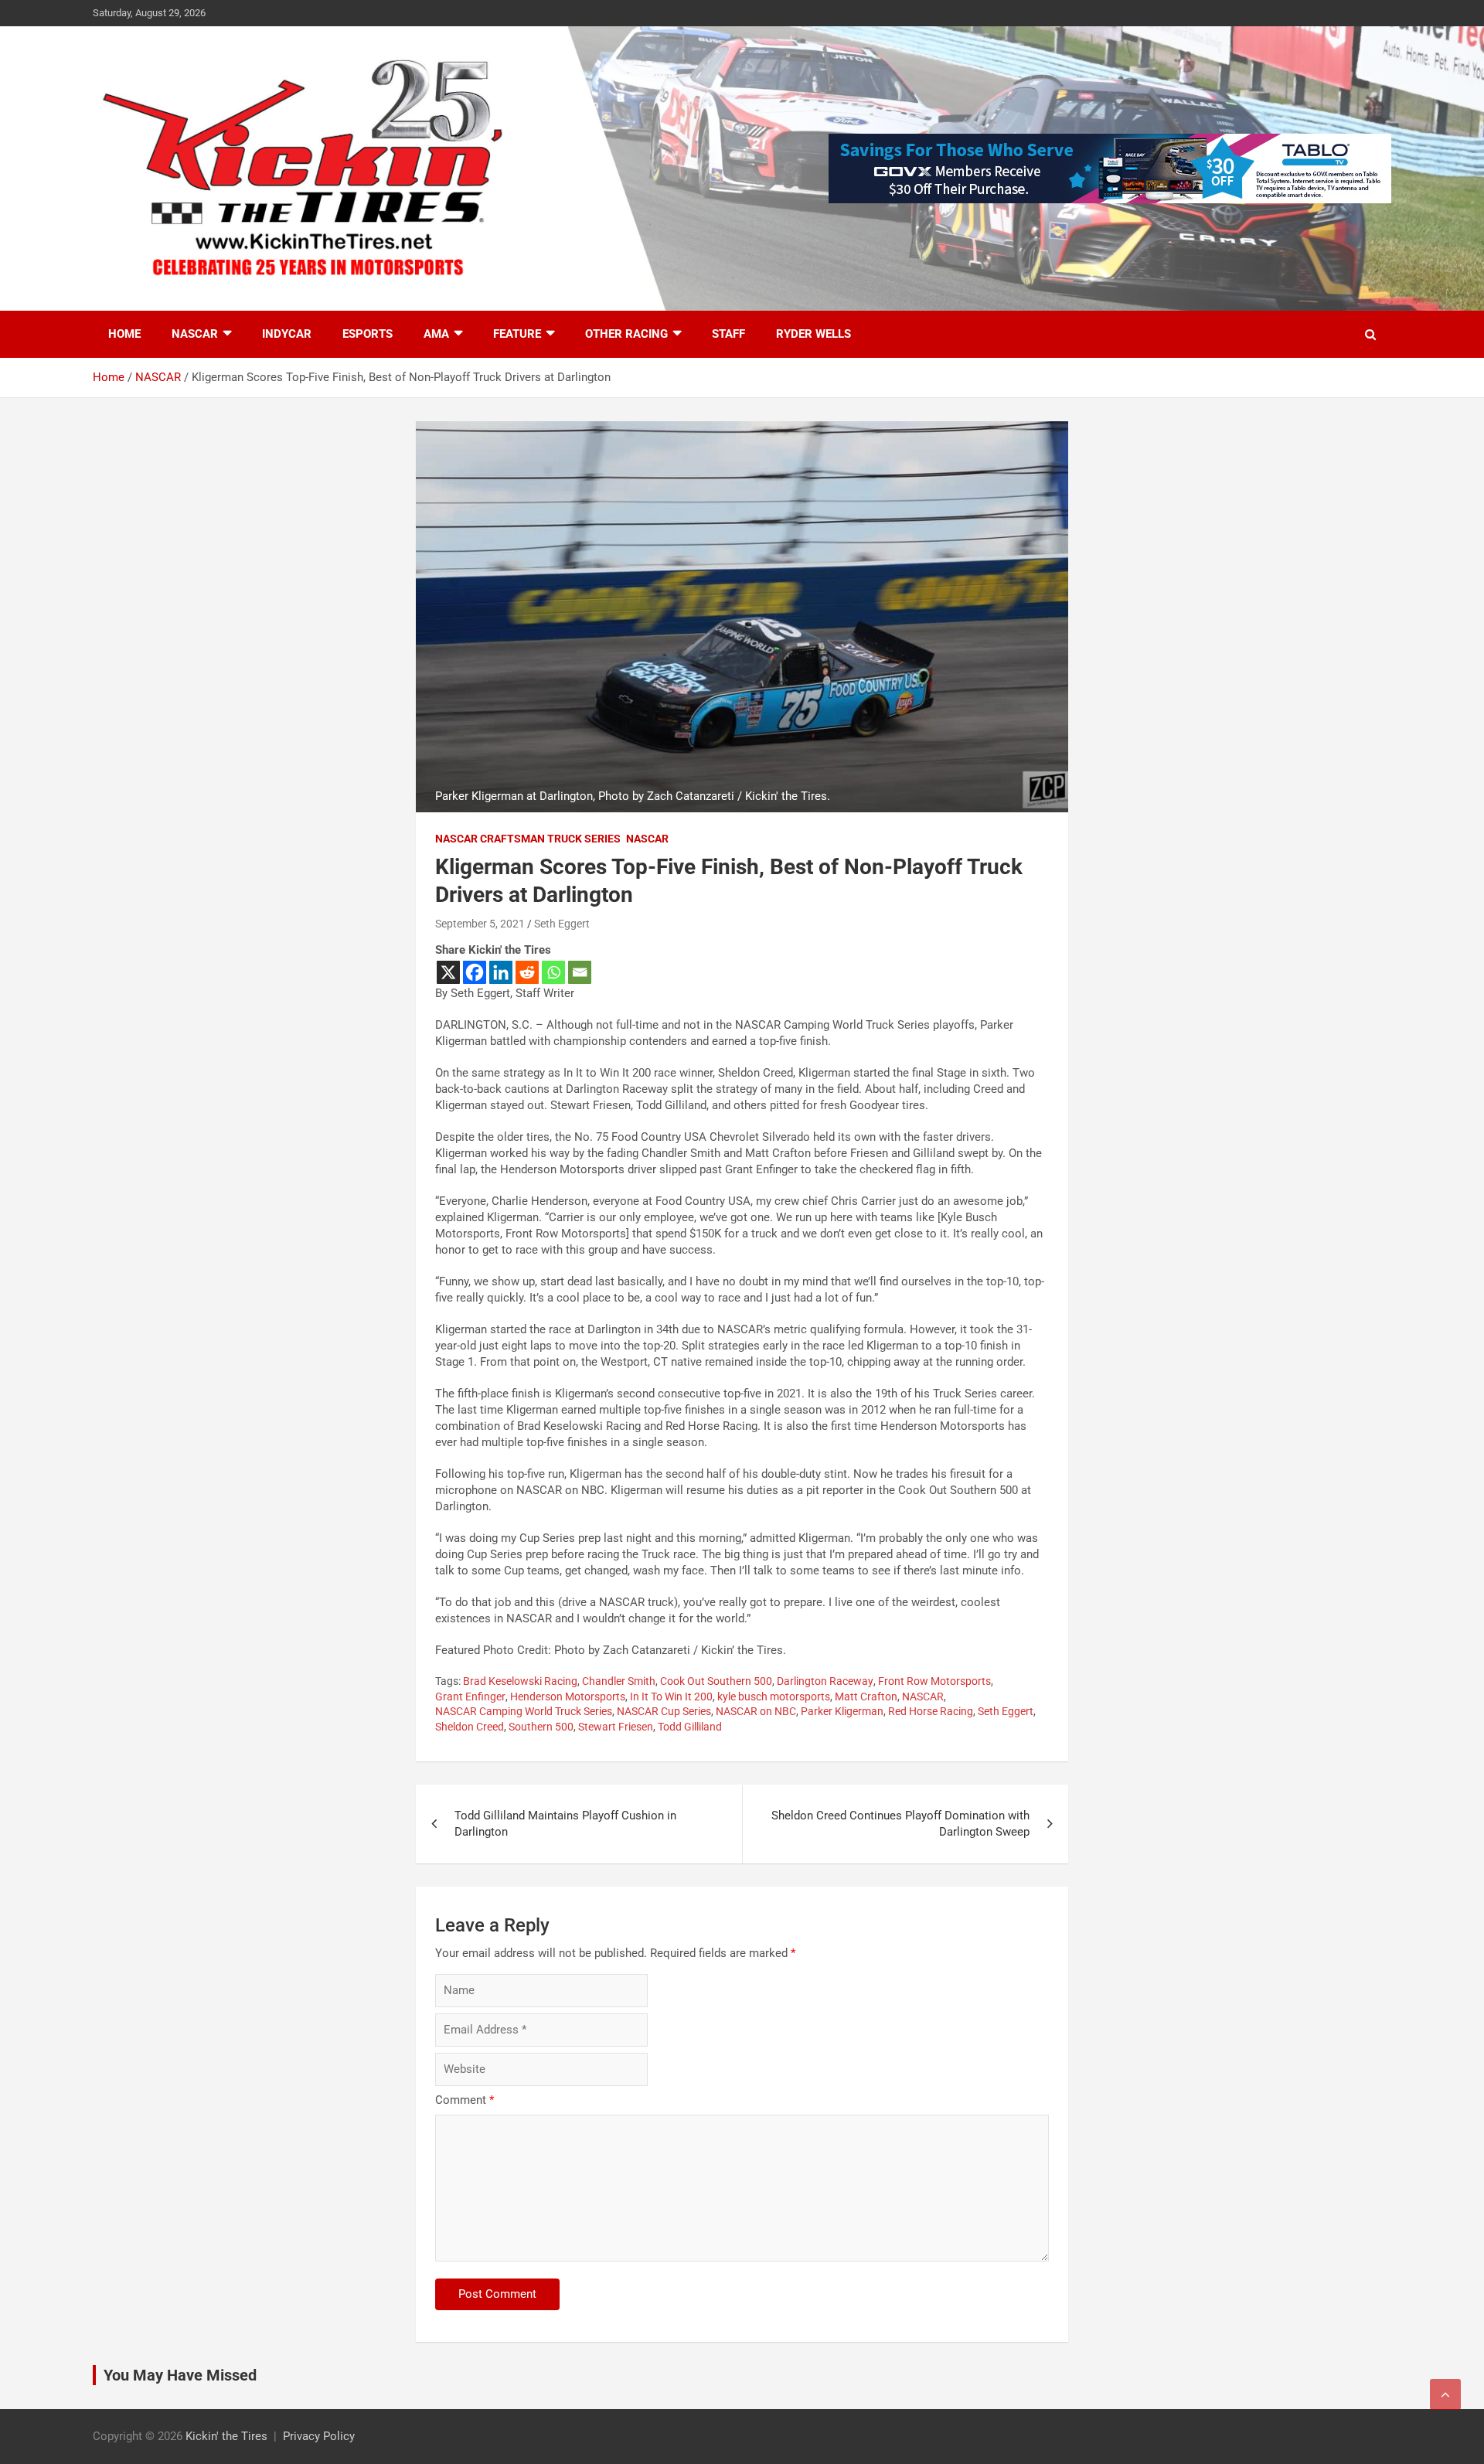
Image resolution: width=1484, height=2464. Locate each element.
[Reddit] (527, 972)
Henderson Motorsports (568, 1697)
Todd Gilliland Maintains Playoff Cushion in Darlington (565, 1824)
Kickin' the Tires (226, 2436)
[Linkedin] (501, 972)
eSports (368, 334)
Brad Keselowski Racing (520, 1681)
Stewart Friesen (616, 1727)
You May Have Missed (180, 2375)
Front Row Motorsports (934, 1681)
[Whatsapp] (553, 972)
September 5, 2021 (480, 924)
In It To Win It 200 (671, 1697)
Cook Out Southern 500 (716, 1681)
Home (124, 334)
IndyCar (287, 334)
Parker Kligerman (842, 1711)
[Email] (580, 972)
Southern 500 (541, 1727)
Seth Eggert (562, 924)
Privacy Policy (319, 2436)
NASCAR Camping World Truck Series (524, 1711)
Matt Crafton (866, 1697)
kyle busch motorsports (774, 1697)
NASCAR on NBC (756, 1711)
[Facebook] (475, 972)
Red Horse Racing (931, 1711)
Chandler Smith (619, 1681)
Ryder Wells (813, 334)
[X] (448, 972)
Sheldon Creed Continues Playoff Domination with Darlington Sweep (900, 1824)
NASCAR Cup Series (664, 1711)
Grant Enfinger (470, 1697)
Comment (465, 2100)
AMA (436, 334)
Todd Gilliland (690, 1727)
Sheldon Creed (470, 1727)
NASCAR (195, 334)
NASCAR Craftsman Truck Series (528, 839)
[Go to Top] (1445, 2394)
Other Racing (626, 334)
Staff (728, 334)
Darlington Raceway (825, 1681)
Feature (517, 334)
